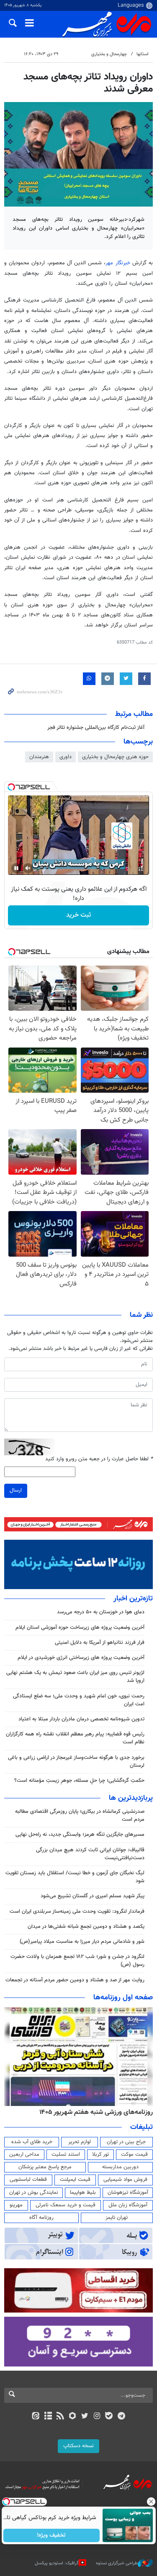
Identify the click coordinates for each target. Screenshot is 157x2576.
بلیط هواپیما (83, 2193)
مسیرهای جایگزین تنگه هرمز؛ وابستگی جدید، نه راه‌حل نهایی (80, 1835)
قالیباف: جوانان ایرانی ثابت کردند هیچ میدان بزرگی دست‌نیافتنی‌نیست (90, 1854)
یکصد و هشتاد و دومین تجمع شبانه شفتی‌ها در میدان (86, 1927)
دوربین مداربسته (120, 2167)
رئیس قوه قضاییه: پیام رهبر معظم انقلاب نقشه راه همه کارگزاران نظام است (75, 1738)
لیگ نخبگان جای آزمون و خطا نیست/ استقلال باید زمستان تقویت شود (75, 1877)
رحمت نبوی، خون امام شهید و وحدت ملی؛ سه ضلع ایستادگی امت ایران (79, 1700)
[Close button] (151, 2502)
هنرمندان (39, 757)
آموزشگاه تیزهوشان (128, 2193)
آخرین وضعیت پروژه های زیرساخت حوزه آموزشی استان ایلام (80, 1628)
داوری (66, 757)
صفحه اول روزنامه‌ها (123, 1998)
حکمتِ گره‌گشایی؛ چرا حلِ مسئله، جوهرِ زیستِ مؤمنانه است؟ (79, 1781)
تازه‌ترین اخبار (133, 1599)
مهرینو (16, 2205)
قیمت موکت (134, 2154)
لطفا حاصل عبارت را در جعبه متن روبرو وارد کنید (99, 1459)
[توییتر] (85, 2417)
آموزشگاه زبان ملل (128, 2205)
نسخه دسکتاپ (78, 2446)
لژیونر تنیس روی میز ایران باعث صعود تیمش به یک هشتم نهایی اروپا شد (75, 1677)
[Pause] (16, 868)
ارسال (16, 1490)
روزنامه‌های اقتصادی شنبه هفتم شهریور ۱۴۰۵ (93, 2112)
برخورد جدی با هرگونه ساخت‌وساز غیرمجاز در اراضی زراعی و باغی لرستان (76, 1762)
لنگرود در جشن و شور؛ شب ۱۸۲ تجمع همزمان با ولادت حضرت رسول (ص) (77, 1961)
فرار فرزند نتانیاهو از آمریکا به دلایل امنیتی (100, 1643)
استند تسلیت (66, 2154)
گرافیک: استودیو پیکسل (57, 2563)
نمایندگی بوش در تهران (34, 2193)
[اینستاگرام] (97, 2417)
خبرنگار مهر (118, 263)
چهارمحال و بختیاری (109, 54)
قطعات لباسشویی (28, 2180)
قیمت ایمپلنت (75, 2180)
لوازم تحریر (80, 2142)
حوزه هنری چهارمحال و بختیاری (115, 757)
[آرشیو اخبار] (48, 2417)
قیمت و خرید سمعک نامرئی (66, 2205)
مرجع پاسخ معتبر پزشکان (45, 2167)
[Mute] (28, 868)
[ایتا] (36, 2417)
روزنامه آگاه (41, 2218)
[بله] (109, 2417)
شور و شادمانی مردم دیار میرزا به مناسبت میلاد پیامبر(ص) (82, 1942)
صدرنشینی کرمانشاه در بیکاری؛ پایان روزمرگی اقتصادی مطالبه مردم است (80, 1816)
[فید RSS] (60, 2417)
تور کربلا (100, 2154)
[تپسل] (11, 787)
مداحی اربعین (24, 2154)
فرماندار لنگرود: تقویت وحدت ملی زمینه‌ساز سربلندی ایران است (77, 1912)
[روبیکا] (72, 2417)
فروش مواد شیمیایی (125, 2180)
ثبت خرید (78, 915)
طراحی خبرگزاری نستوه (117, 2563)
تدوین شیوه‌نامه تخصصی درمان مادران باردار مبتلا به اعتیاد (81, 1719)
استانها (143, 54)
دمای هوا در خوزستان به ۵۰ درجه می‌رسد (101, 1612)
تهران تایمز (117, 2218)
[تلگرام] (121, 2417)
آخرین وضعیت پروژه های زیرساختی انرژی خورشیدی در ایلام (81, 1658)
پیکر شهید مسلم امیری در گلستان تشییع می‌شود (93, 1896)
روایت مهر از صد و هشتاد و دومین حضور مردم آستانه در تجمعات (75, 1980)
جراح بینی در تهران (126, 2142)
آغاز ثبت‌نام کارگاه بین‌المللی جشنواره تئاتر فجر (95, 728)
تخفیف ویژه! (51, 2535)
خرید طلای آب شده (32, 2142)
